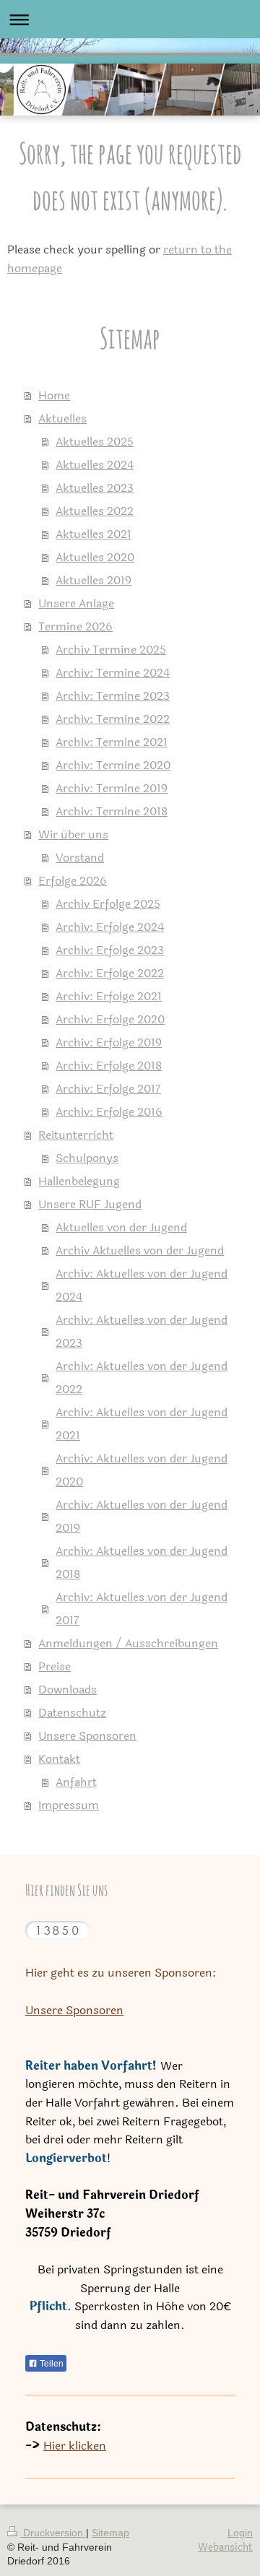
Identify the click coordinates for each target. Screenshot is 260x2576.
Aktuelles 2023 (95, 488)
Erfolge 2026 (73, 881)
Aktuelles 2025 (95, 442)
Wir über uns (73, 834)
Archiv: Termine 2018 (112, 811)
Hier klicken (75, 2446)
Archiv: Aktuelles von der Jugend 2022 (142, 1378)
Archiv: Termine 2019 (112, 788)
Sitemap (110, 2533)
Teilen (51, 2364)
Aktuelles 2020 (95, 557)
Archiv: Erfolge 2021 (109, 996)
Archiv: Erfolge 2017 (108, 1089)
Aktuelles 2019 (94, 580)
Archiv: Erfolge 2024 (110, 927)
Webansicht (225, 2547)
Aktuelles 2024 (95, 465)
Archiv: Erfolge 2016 (109, 1112)
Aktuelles (62, 419)
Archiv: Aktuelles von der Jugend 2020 (142, 1470)
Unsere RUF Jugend (90, 1204)
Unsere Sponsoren (87, 1736)
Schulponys (87, 1158)
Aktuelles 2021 (94, 534)
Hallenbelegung (79, 1181)
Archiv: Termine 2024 (113, 673)
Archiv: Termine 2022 (113, 719)
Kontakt (59, 1759)
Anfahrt (76, 1782)
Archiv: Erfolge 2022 (110, 973)
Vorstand (80, 858)
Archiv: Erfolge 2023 (110, 950)
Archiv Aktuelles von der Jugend (140, 1250)
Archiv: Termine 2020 (113, 765)
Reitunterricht (76, 1135)
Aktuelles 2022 (95, 511)
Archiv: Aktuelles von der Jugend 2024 (142, 1285)
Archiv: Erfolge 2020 (110, 1019)
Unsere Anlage (76, 603)
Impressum (69, 1805)
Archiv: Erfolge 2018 (109, 1066)
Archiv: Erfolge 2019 (109, 1042)
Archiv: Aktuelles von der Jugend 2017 (142, 1609)
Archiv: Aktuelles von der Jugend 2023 (142, 1331)
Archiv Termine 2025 (111, 650)
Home (54, 395)
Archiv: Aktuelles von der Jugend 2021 (142, 1424)
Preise (55, 1666)
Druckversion (53, 2533)
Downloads (68, 1690)
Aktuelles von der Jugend (121, 1227)
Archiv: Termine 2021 (112, 742)
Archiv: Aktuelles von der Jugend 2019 (142, 1516)
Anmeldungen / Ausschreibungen (128, 1643)
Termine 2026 (75, 626)
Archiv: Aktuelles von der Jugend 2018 (142, 1562)
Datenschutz (72, 1713)
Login (240, 2533)
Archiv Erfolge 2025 (108, 904)
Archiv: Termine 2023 (113, 696)
